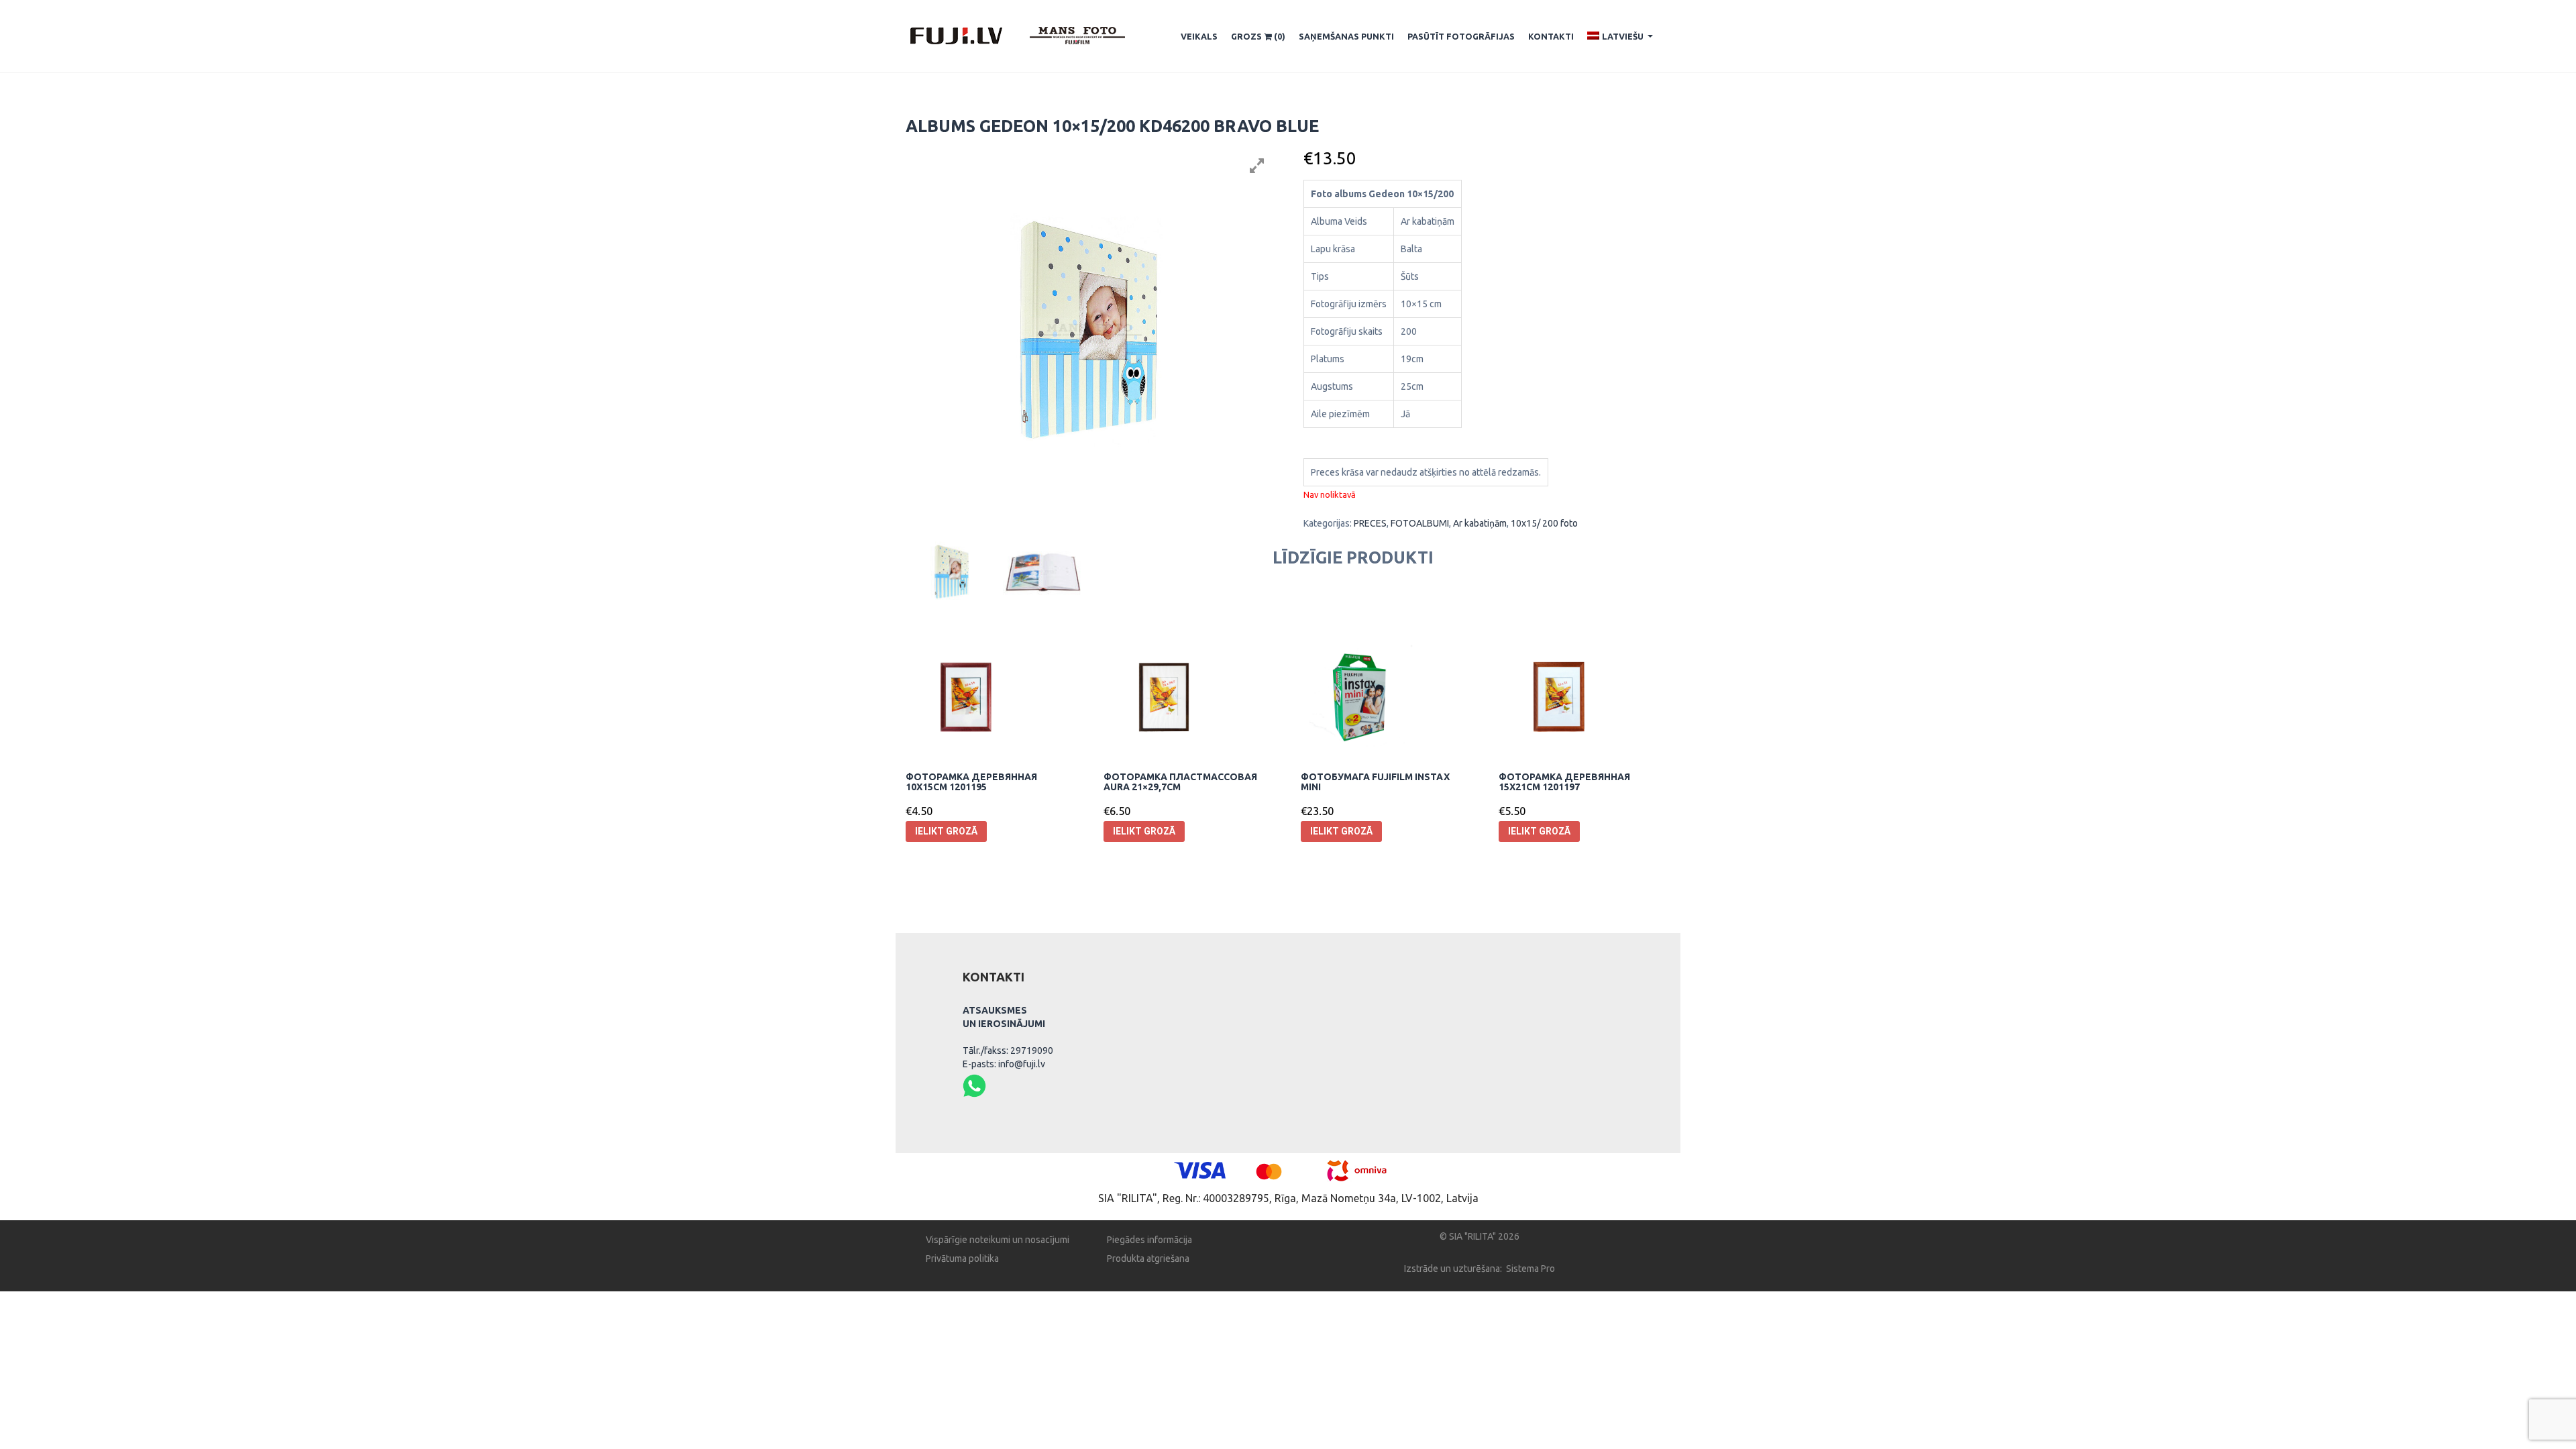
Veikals (1199, 36)
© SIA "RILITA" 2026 (1480, 1236)
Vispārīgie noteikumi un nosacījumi (998, 1240)
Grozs (1258, 36)
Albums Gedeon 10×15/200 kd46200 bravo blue (1112, 126)
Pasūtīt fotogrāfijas (1461, 36)
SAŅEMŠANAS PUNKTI (1346, 36)
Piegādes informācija (1149, 1240)
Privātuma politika (962, 1258)
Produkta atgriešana (1148, 1258)
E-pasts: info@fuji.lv (1004, 1064)
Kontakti (1551, 36)
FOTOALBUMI (1420, 523)
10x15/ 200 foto (1544, 523)
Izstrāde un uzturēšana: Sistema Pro (1480, 1269)
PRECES (1370, 523)
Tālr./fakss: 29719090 (1008, 1051)
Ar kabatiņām (1480, 523)
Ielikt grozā (946, 831)
